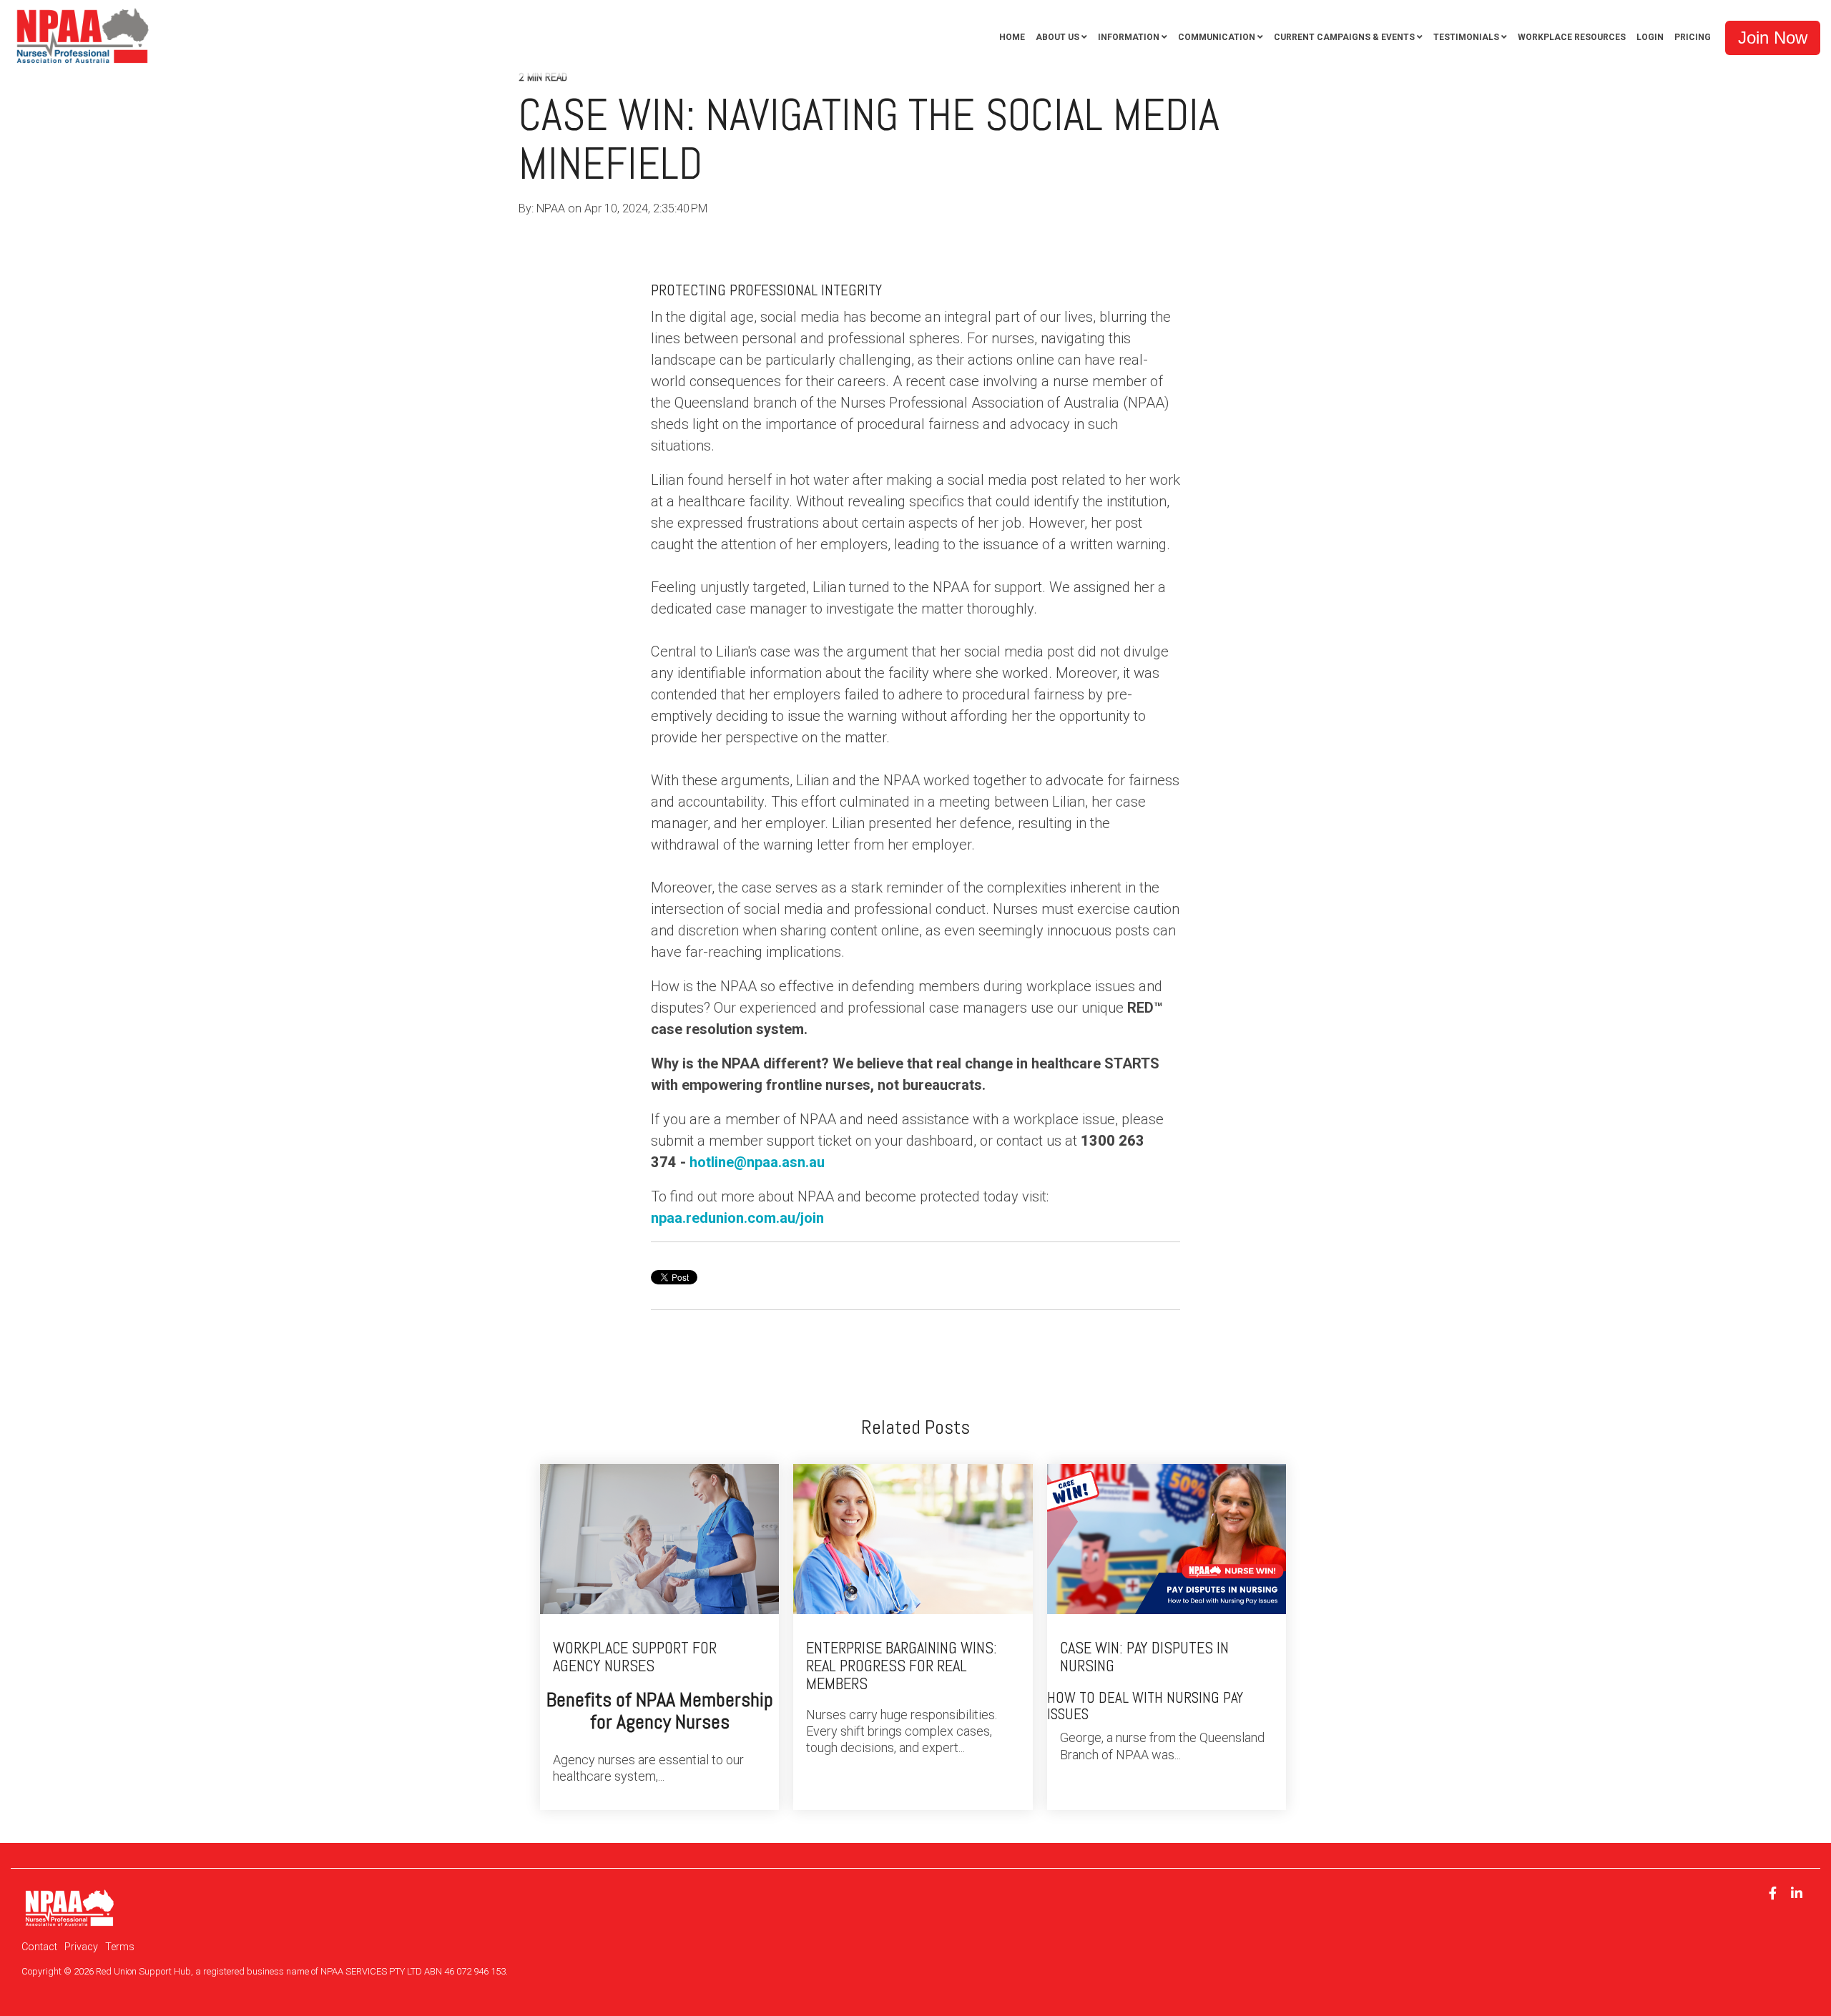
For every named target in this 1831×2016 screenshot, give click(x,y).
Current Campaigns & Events (1344, 37)
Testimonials (1466, 37)
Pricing (1693, 37)
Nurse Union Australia (730, 238)
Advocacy (820, 238)
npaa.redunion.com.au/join (737, 1218)
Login (1650, 37)
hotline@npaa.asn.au (757, 1162)
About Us (1057, 37)
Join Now (1773, 38)
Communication (1217, 37)
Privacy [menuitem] (81, 1947)
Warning (1019, 238)
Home (1012, 37)
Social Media (953, 238)
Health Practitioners (614, 238)
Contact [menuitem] (39, 1947)
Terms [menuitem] (120, 1947)
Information (1129, 37)
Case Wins (884, 238)
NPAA (552, 208)
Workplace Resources (1572, 37)
